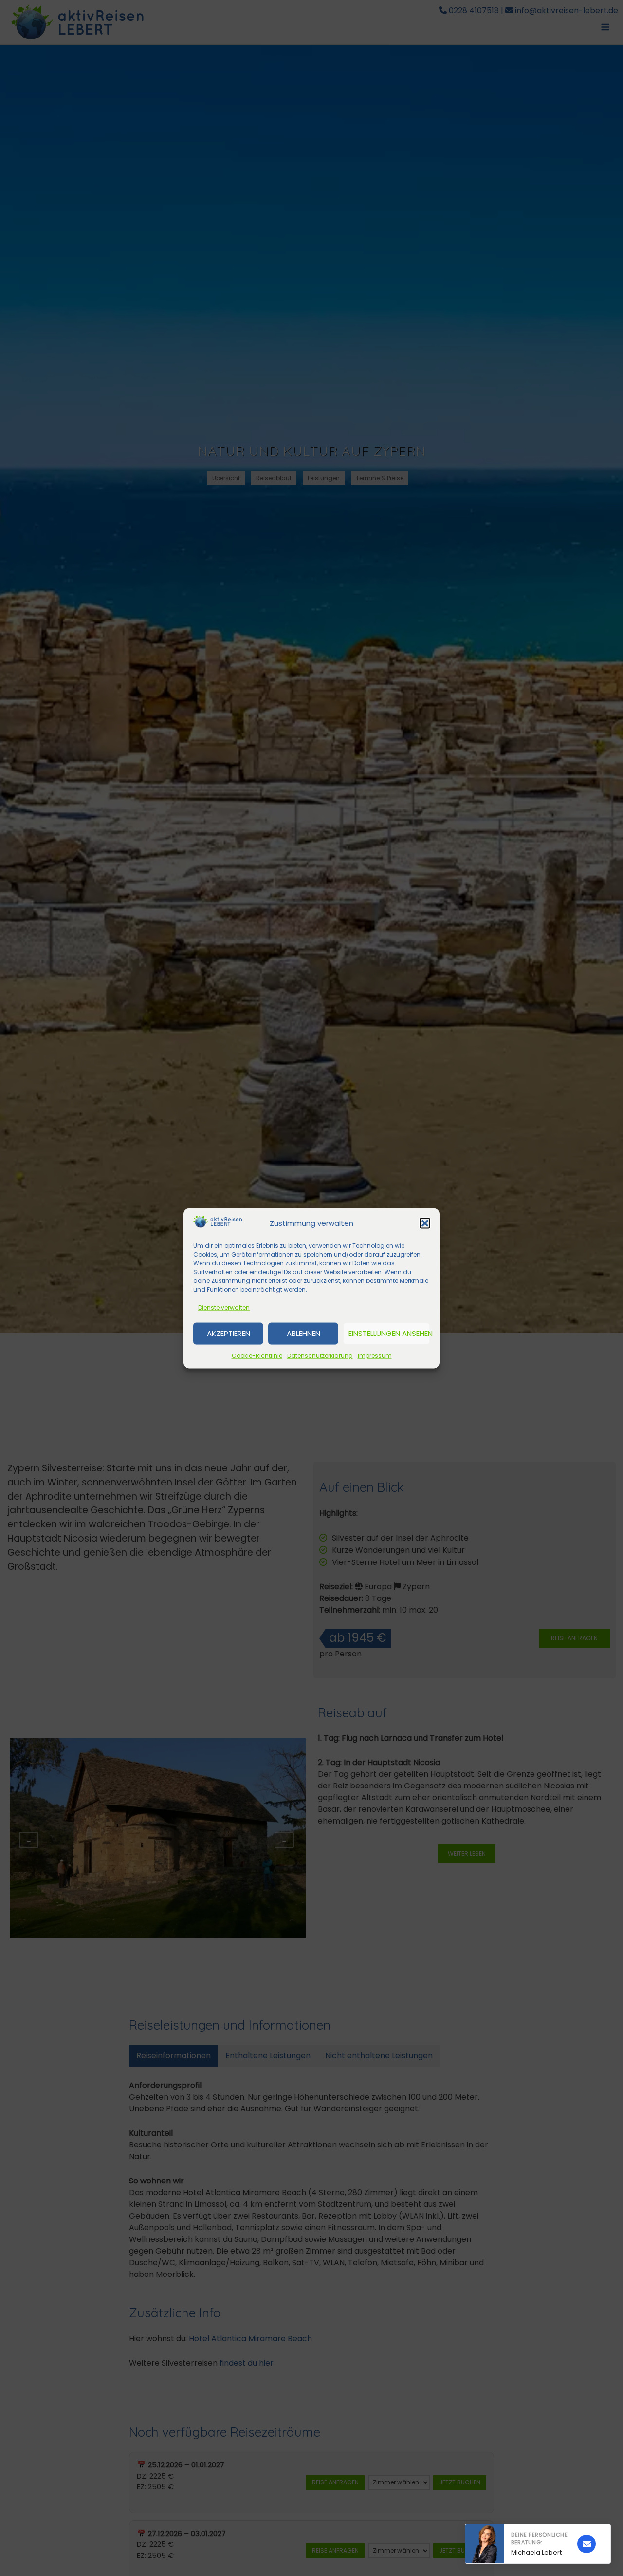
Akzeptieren (229, 1333)
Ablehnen (303, 1333)
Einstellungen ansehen (389, 1333)
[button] (425, 1223)
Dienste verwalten (224, 1307)
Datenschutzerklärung (320, 1355)
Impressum (375, 1355)
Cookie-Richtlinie (257, 1355)
